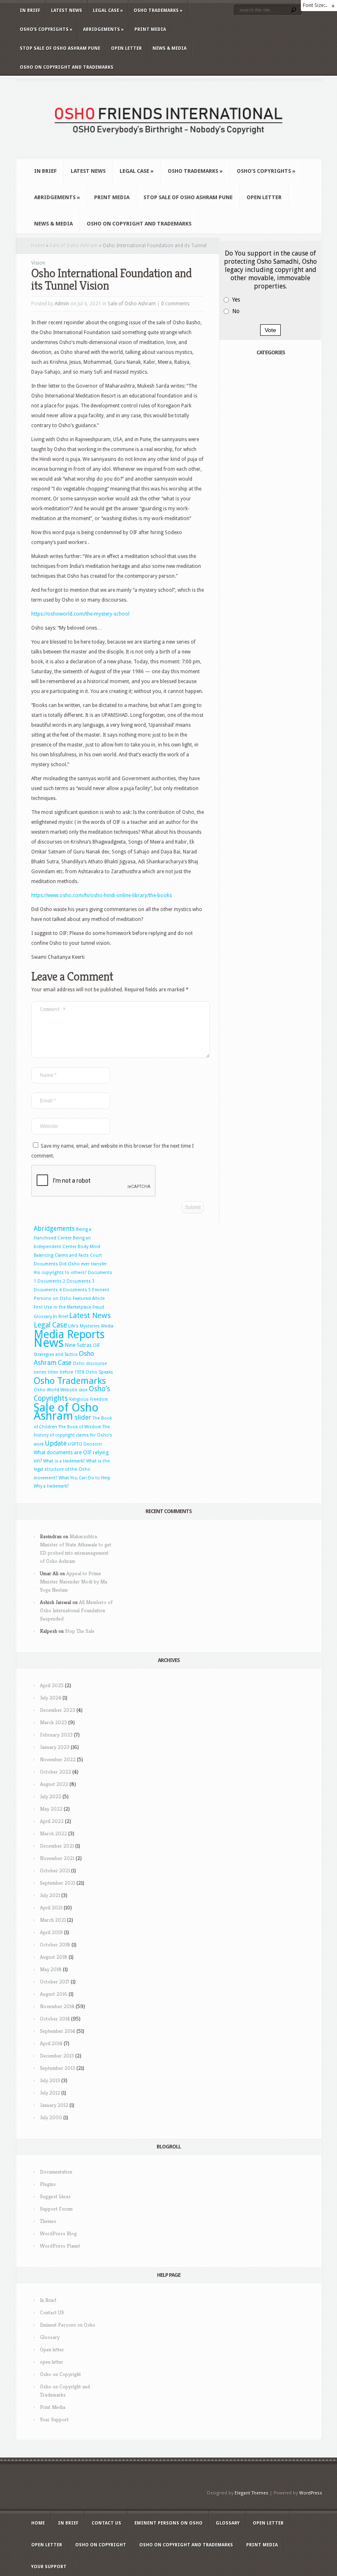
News (49, 1343)
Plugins (48, 2184)
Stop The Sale (80, 1631)
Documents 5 (77, 1290)
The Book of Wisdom (80, 1427)
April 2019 (51, 1932)
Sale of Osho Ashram (74, 246)
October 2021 (55, 1870)
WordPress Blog (58, 2233)
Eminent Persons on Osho (68, 2325)
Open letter (126, 48)
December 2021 (57, 1846)
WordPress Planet (60, 2246)
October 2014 (55, 2019)
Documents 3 (81, 1281)
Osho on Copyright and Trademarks (67, 67)
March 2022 (53, 1833)
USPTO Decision (85, 1444)
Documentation (56, 2172)
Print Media (150, 29)
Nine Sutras (78, 1345)
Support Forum (56, 2209)
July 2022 (51, 1796)
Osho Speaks (99, 1372)
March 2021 (53, 1920)
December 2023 (58, 1710)
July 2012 (50, 2093)
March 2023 (53, 1722)
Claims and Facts (72, 1255)
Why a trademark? (51, 1486)
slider (83, 1417)
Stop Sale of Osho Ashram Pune (60, 48)
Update (56, 1444)
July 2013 (50, 2080)
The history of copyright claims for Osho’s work (73, 1436)
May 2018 (51, 1969)
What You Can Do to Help (85, 1478)
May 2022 (51, 1809)
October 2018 (55, 1945)
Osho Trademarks (158, 10)
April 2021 (51, 1908)
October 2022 (55, 1772)
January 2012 (54, 2105)
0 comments (175, 304)
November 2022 (58, 1759)
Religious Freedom (89, 1399)
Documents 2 (51, 1281)
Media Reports (69, 1334)
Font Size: (314, 5)
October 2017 (55, 1982)
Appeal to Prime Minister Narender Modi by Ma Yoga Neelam (74, 1582)
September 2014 (58, 2031)
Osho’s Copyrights (46, 29)
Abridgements (103, 29)
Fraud (98, 1307)
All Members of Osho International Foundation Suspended (76, 1610)
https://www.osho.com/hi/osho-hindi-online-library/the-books (102, 895)
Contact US (52, 2312)
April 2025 (52, 1685)
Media (107, 1326)
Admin (62, 304)
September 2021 (58, 1883)
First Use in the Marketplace (62, 1307)
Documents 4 (48, 1290)
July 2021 (50, 1895)
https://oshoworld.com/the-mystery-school (80, 614)
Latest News (67, 10)
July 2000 (51, 2117)
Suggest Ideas (55, 2196)
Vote (270, 330)
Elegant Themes (252, 2493)
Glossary (43, 1317)
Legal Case (108, 10)
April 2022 (52, 1821)
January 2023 (55, 1747)
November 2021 (57, 1858)
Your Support (54, 2419)
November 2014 (57, 2006)
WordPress (311, 2493)
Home (38, 246)
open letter (52, 2362)
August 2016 (54, 1994)
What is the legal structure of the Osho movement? (72, 1469)
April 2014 (51, 2043)
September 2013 (58, 2068)
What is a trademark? (64, 1461)
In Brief (30, 10)
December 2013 (57, 2056)
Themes (48, 2221)
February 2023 (56, 1735)
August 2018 (54, 1957)
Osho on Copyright (60, 2374)
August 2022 (54, 1784)
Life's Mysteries (84, 1326)
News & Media (170, 48)
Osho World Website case (61, 1390)
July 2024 (51, 1698)
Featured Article (89, 1298)
